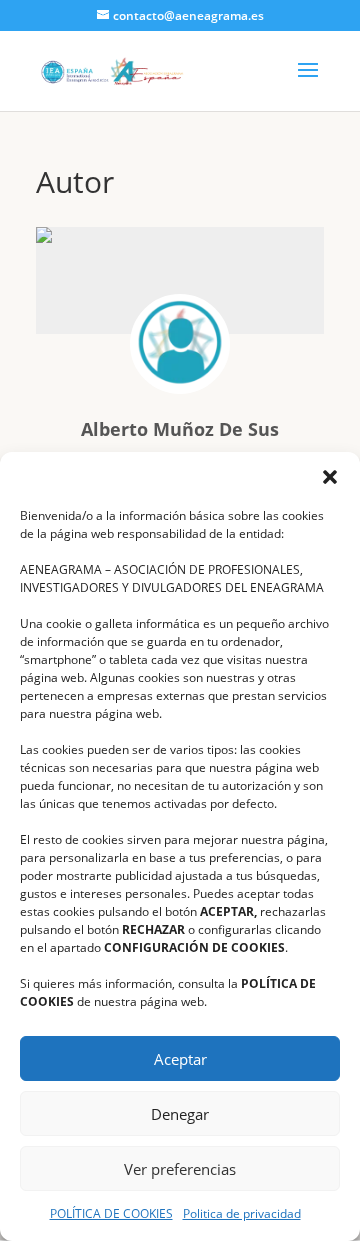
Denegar (180, 1114)
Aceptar (180, 1059)
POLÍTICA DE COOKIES (111, 1213)
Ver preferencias (180, 1169)
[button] (330, 477)
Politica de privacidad (242, 1213)
